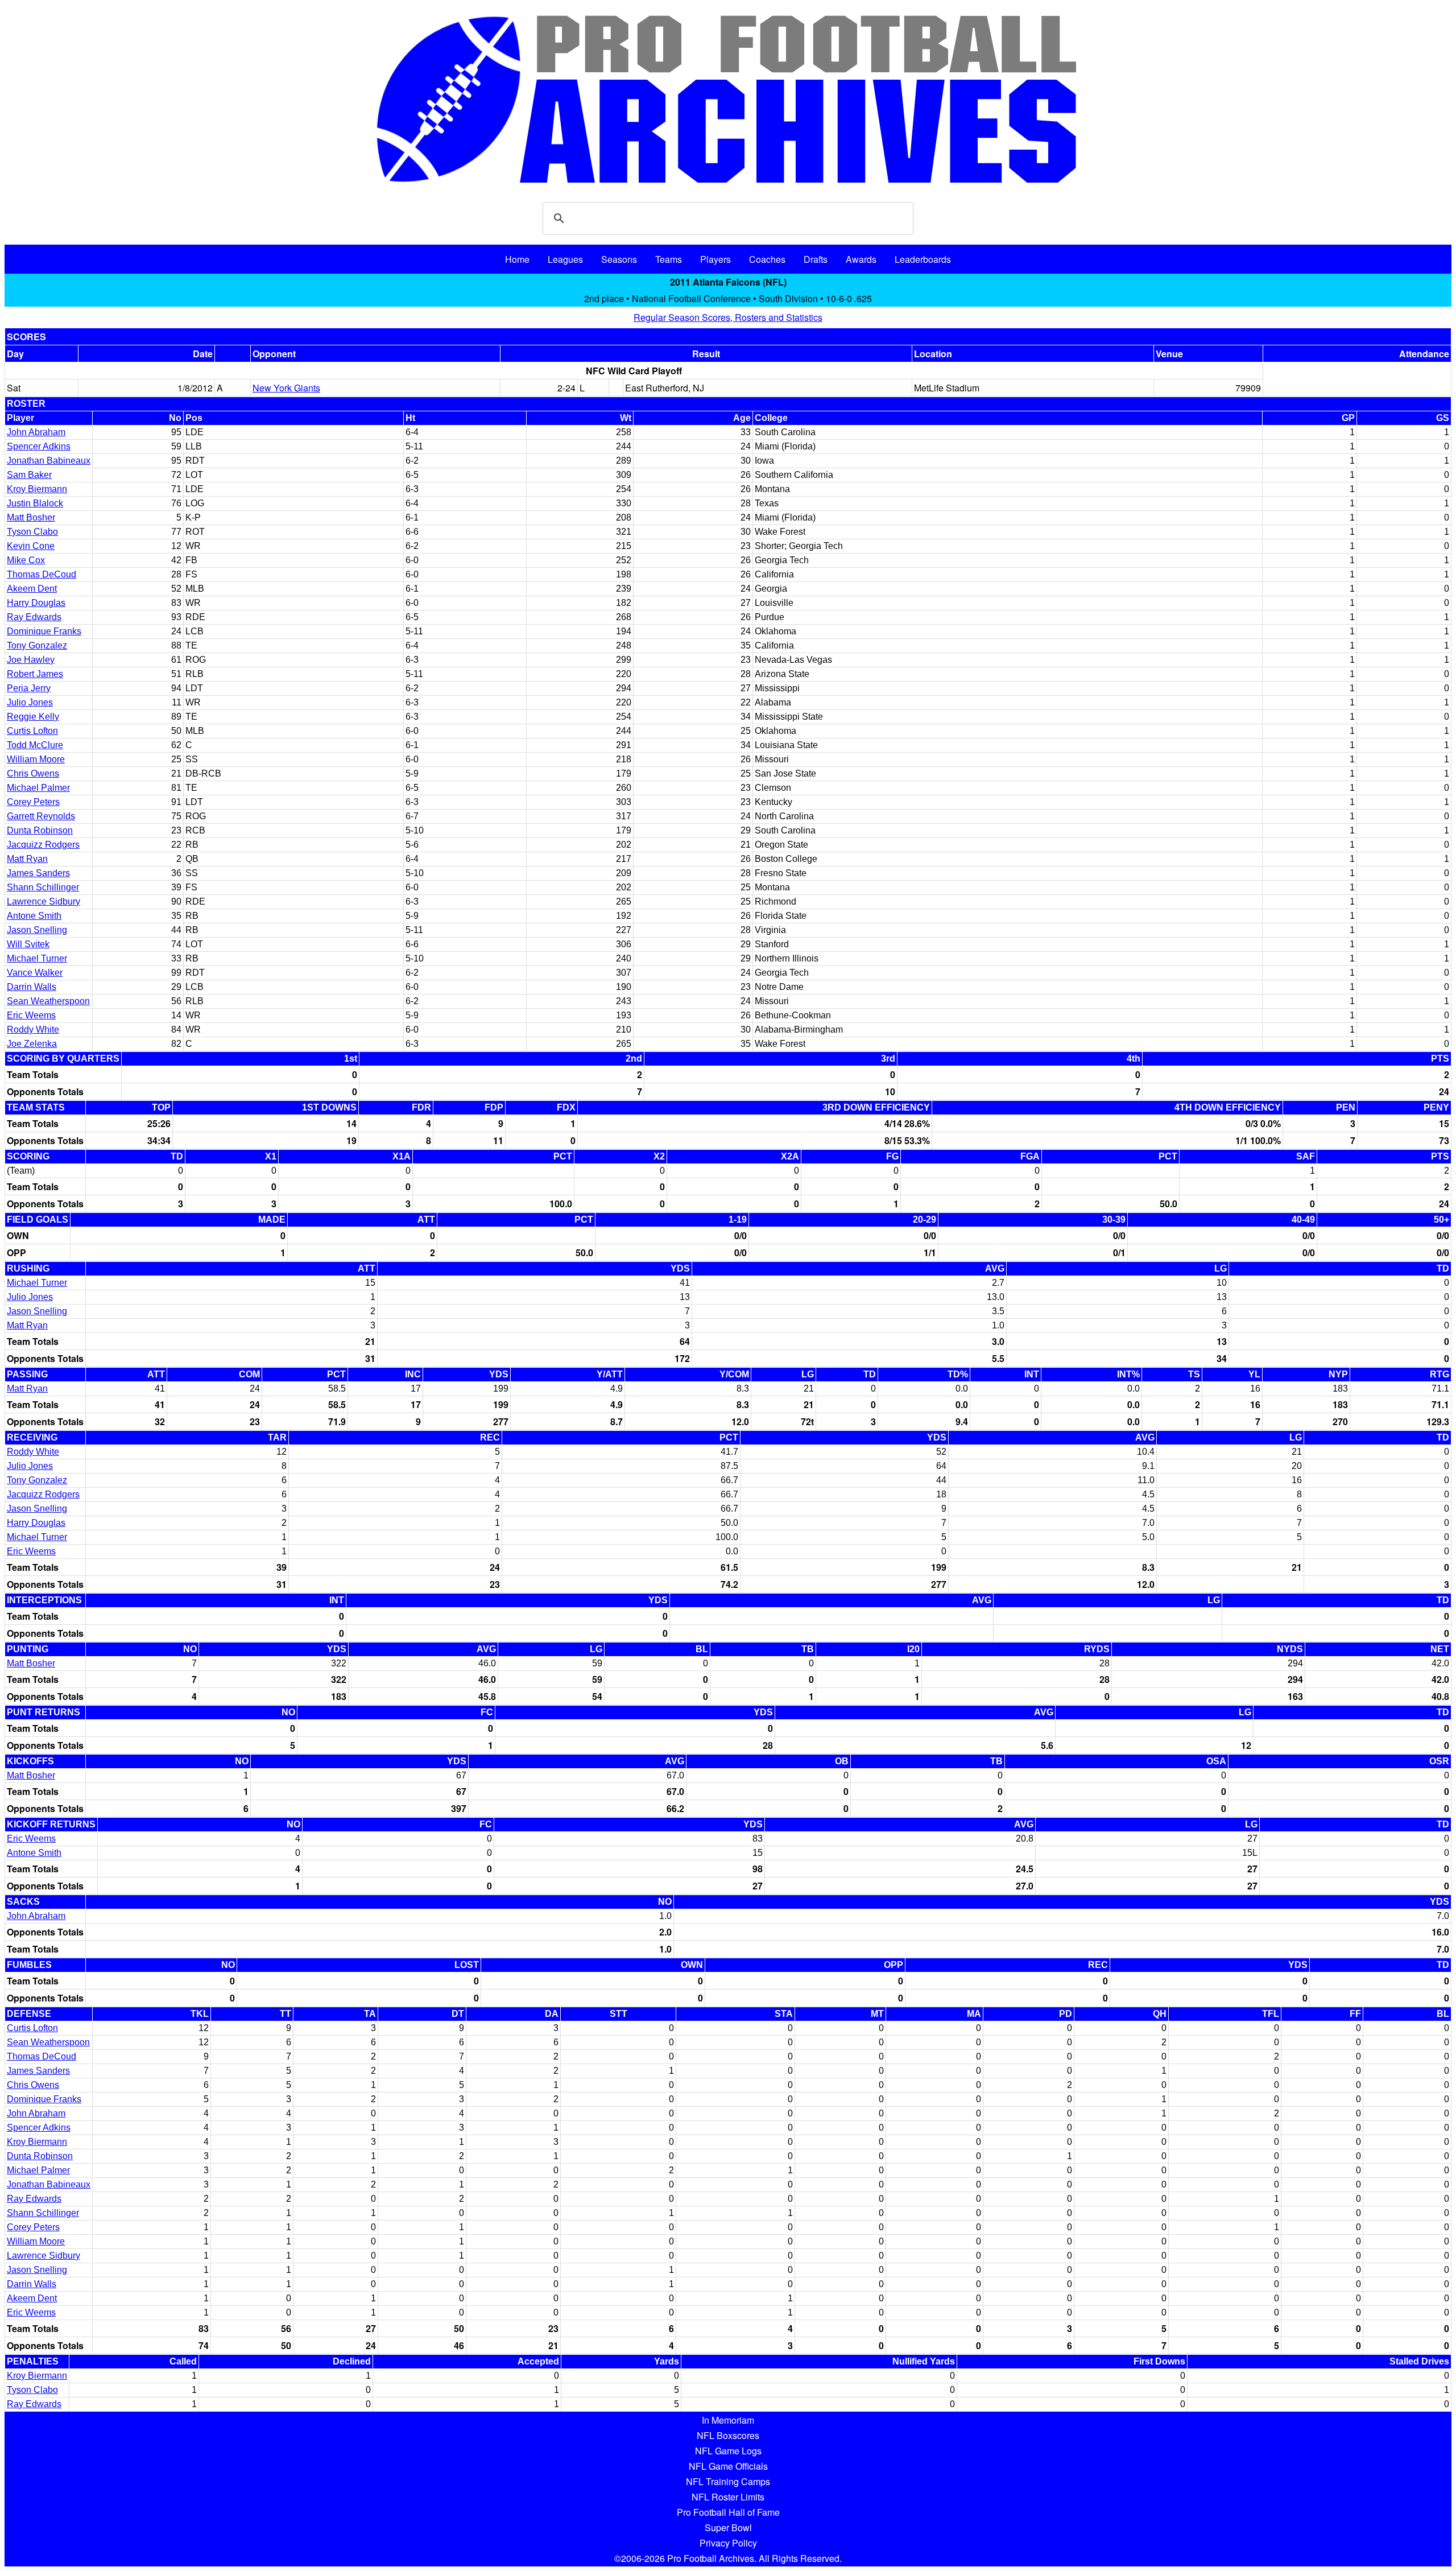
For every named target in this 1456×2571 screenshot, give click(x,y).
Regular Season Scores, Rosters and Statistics (728, 317)
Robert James (35, 674)
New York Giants (286, 388)
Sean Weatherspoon (48, 1001)
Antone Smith (34, 916)
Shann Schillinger (43, 887)
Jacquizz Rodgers (43, 845)
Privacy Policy (728, 2543)
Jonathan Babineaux (49, 461)
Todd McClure (35, 745)
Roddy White (33, 1029)
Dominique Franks (44, 631)
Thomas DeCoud (42, 574)
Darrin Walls (32, 987)
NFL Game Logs (728, 2451)
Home (517, 259)
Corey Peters (33, 802)
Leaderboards (923, 259)
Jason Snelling (37, 930)
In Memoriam (728, 2420)
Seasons (619, 259)
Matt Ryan (27, 859)
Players (715, 259)
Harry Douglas (36, 603)
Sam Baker (29, 475)
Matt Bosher (31, 517)
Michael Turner (37, 958)
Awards (861, 259)
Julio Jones (30, 702)
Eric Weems (31, 1015)
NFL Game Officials (728, 2466)
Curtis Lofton (32, 731)
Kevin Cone (31, 546)
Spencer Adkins (39, 446)
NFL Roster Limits (728, 2497)
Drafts (816, 259)
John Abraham (36, 432)
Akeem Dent (32, 589)
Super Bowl (728, 2527)
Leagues (565, 259)
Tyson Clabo (32, 532)
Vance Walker (35, 973)
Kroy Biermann (37, 489)
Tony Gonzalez (37, 645)
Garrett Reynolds (41, 816)
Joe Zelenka (32, 1044)
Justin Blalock (35, 503)
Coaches (767, 259)
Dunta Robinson (40, 830)
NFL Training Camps (728, 2481)
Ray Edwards (34, 617)
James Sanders (38, 873)
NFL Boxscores (728, 2435)
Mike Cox (26, 560)
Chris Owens (33, 773)
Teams (669, 259)
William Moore (36, 759)
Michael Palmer (38, 788)
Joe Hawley (31, 660)
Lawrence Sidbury (44, 901)
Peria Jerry (29, 688)
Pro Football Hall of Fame (728, 2512)
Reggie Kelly (33, 717)
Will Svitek (28, 944)
